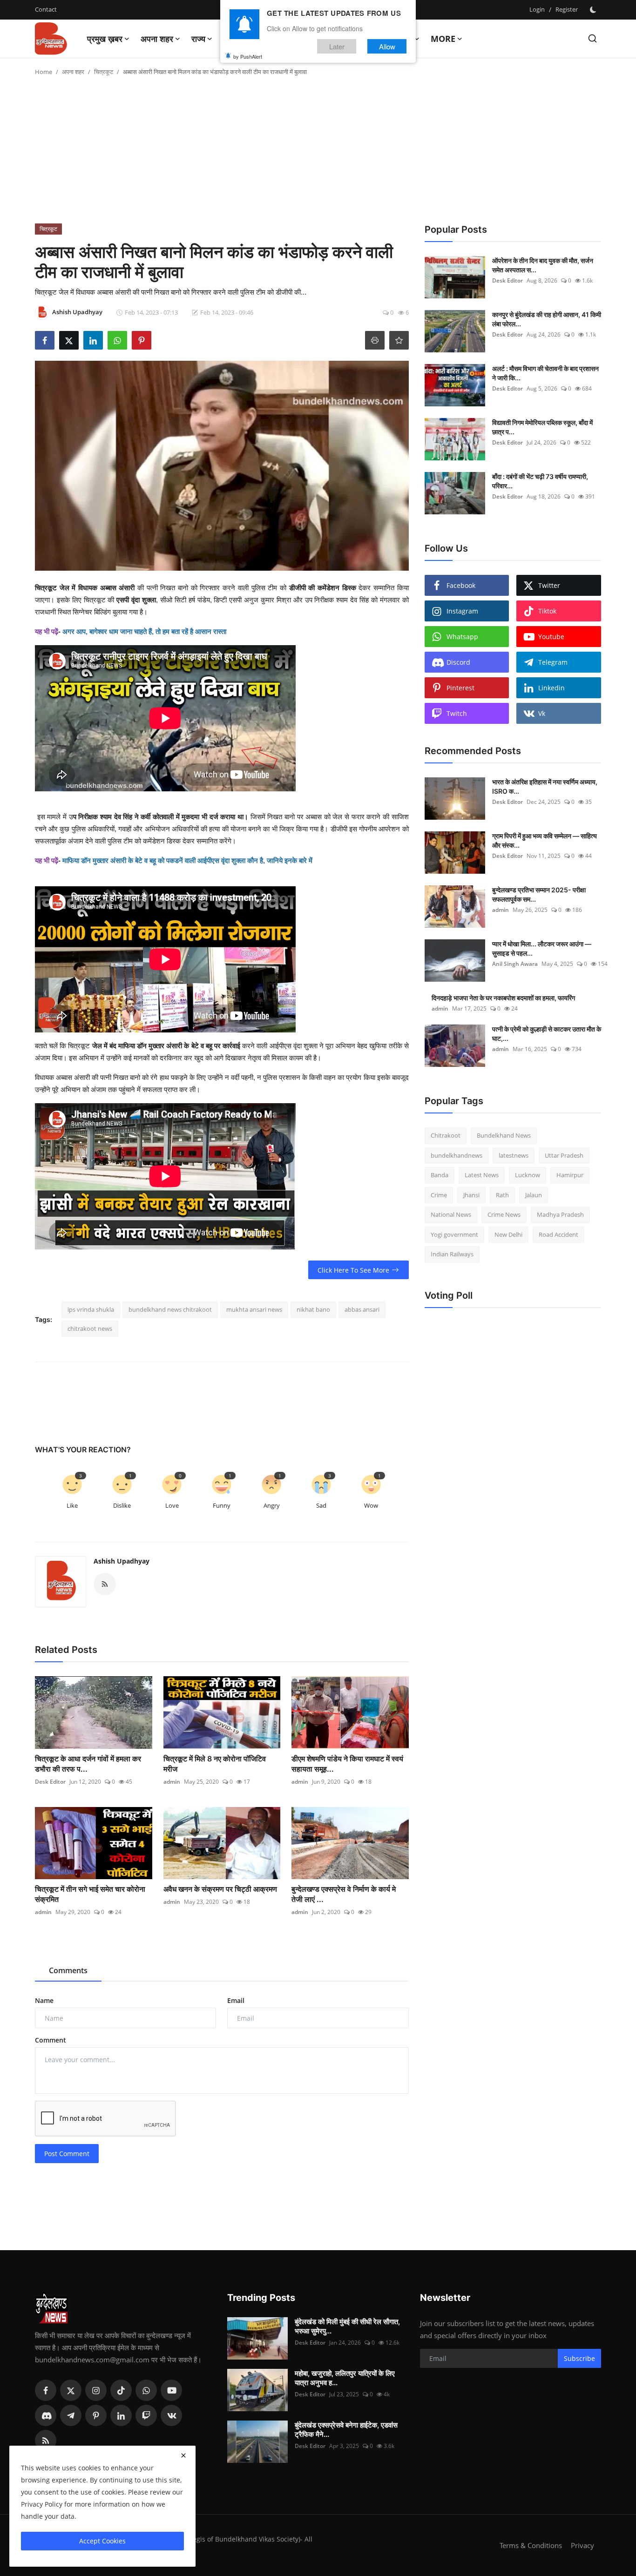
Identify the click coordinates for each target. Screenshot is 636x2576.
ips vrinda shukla (91, 1309)
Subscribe (579, 2358)
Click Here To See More (353, 1270)
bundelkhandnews (457, 1155)
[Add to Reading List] (399, 340)
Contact (46, 9)
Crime (439, 1195)
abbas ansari (362, 1309)
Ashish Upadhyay (122, 1561)
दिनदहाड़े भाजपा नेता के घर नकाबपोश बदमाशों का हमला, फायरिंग (503, 998)
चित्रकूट (104, 72)
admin (172, 1782)
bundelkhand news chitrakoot (170, 1309)
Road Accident (558, 1234)
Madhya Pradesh (560, 1214)
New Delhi (508, 1234)
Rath (502, 1195)
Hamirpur (570, 1175)
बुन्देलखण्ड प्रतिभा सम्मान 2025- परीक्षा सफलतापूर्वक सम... (539, 894)
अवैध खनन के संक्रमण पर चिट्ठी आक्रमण (220, 1889)
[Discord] (46, 2415)
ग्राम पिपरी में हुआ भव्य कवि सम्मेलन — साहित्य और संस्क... (545, 840)
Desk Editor (50, 1782)
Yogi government (454, 1234)
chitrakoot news (90, 1328)
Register (567, 9)
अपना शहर (73, 72)
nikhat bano (313, 1309)
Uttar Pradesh (564, 1155)
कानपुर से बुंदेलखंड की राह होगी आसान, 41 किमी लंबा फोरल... (547, 319)
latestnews (514, 1155)
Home (44, 72)
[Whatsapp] (146, 2390)
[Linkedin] (121, 2415)
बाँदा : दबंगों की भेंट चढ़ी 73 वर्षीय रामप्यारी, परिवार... (540, 481)
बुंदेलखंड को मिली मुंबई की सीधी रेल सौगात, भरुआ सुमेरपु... (347, 2326)
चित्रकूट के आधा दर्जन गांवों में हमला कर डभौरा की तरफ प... (88, 1764)
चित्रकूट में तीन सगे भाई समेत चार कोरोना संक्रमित (90, 1894)
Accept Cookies (102, 2541)
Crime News (504, 1214)
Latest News (482, 1175)
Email (236, 2000)
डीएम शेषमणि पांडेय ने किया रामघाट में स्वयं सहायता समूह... (347, 1764)
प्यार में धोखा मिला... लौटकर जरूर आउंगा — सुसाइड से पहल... (542, 948)
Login (537, 9)
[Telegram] (71, 2415)
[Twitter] (71, 2390)
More (443, 39)
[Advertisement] (318, 154)
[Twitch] (146, 2415)
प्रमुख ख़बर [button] (105, 39)
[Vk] (171, 2415)
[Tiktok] (121, 2390)
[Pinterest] (96, 2415)
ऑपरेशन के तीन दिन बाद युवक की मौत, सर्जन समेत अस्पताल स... (543, 265)
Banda (440, 1175)
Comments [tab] (68, 1970)
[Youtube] (171, 2390)
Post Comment (67, 2154)
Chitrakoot (446, 1135)
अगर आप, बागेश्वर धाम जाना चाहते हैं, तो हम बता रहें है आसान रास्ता (144, 631)
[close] (183, 2455)
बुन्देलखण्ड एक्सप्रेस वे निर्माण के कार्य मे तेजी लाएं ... (344, 1894)
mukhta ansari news (254, 1309)
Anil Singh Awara (515, 964)
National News (451, 1214)
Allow (387, 46)
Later (337, 46)
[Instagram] (96, 2390)
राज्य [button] (198, 39)
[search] (592, 38)
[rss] (46, 2441)
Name (44, 2000)
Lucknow (528, 1175)
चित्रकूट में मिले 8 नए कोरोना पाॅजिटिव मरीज (215, 1764)
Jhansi (471, 1195)
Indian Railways (452, 1254)
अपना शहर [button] (157, 39)
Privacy (582, 2545)
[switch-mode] (594, 10)
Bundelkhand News (504, 1135)
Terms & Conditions (531, 2545)
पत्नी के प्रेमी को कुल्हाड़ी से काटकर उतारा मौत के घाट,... (547, 1034)
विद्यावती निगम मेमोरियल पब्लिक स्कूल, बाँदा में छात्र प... (542, 427)
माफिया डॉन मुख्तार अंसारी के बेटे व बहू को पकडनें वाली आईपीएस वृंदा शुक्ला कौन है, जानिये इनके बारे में (187, 860)
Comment (51, 2040)
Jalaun (534, 1195)
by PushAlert (248, 56)
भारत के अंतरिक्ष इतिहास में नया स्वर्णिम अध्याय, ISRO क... (545, 786)
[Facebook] (46, 2390)
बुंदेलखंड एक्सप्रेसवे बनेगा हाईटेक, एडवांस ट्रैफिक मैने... (346, 2430)
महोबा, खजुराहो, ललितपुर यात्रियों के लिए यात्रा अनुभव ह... (345, 2378)
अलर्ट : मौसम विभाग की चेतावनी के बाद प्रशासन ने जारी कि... (545, 373)
